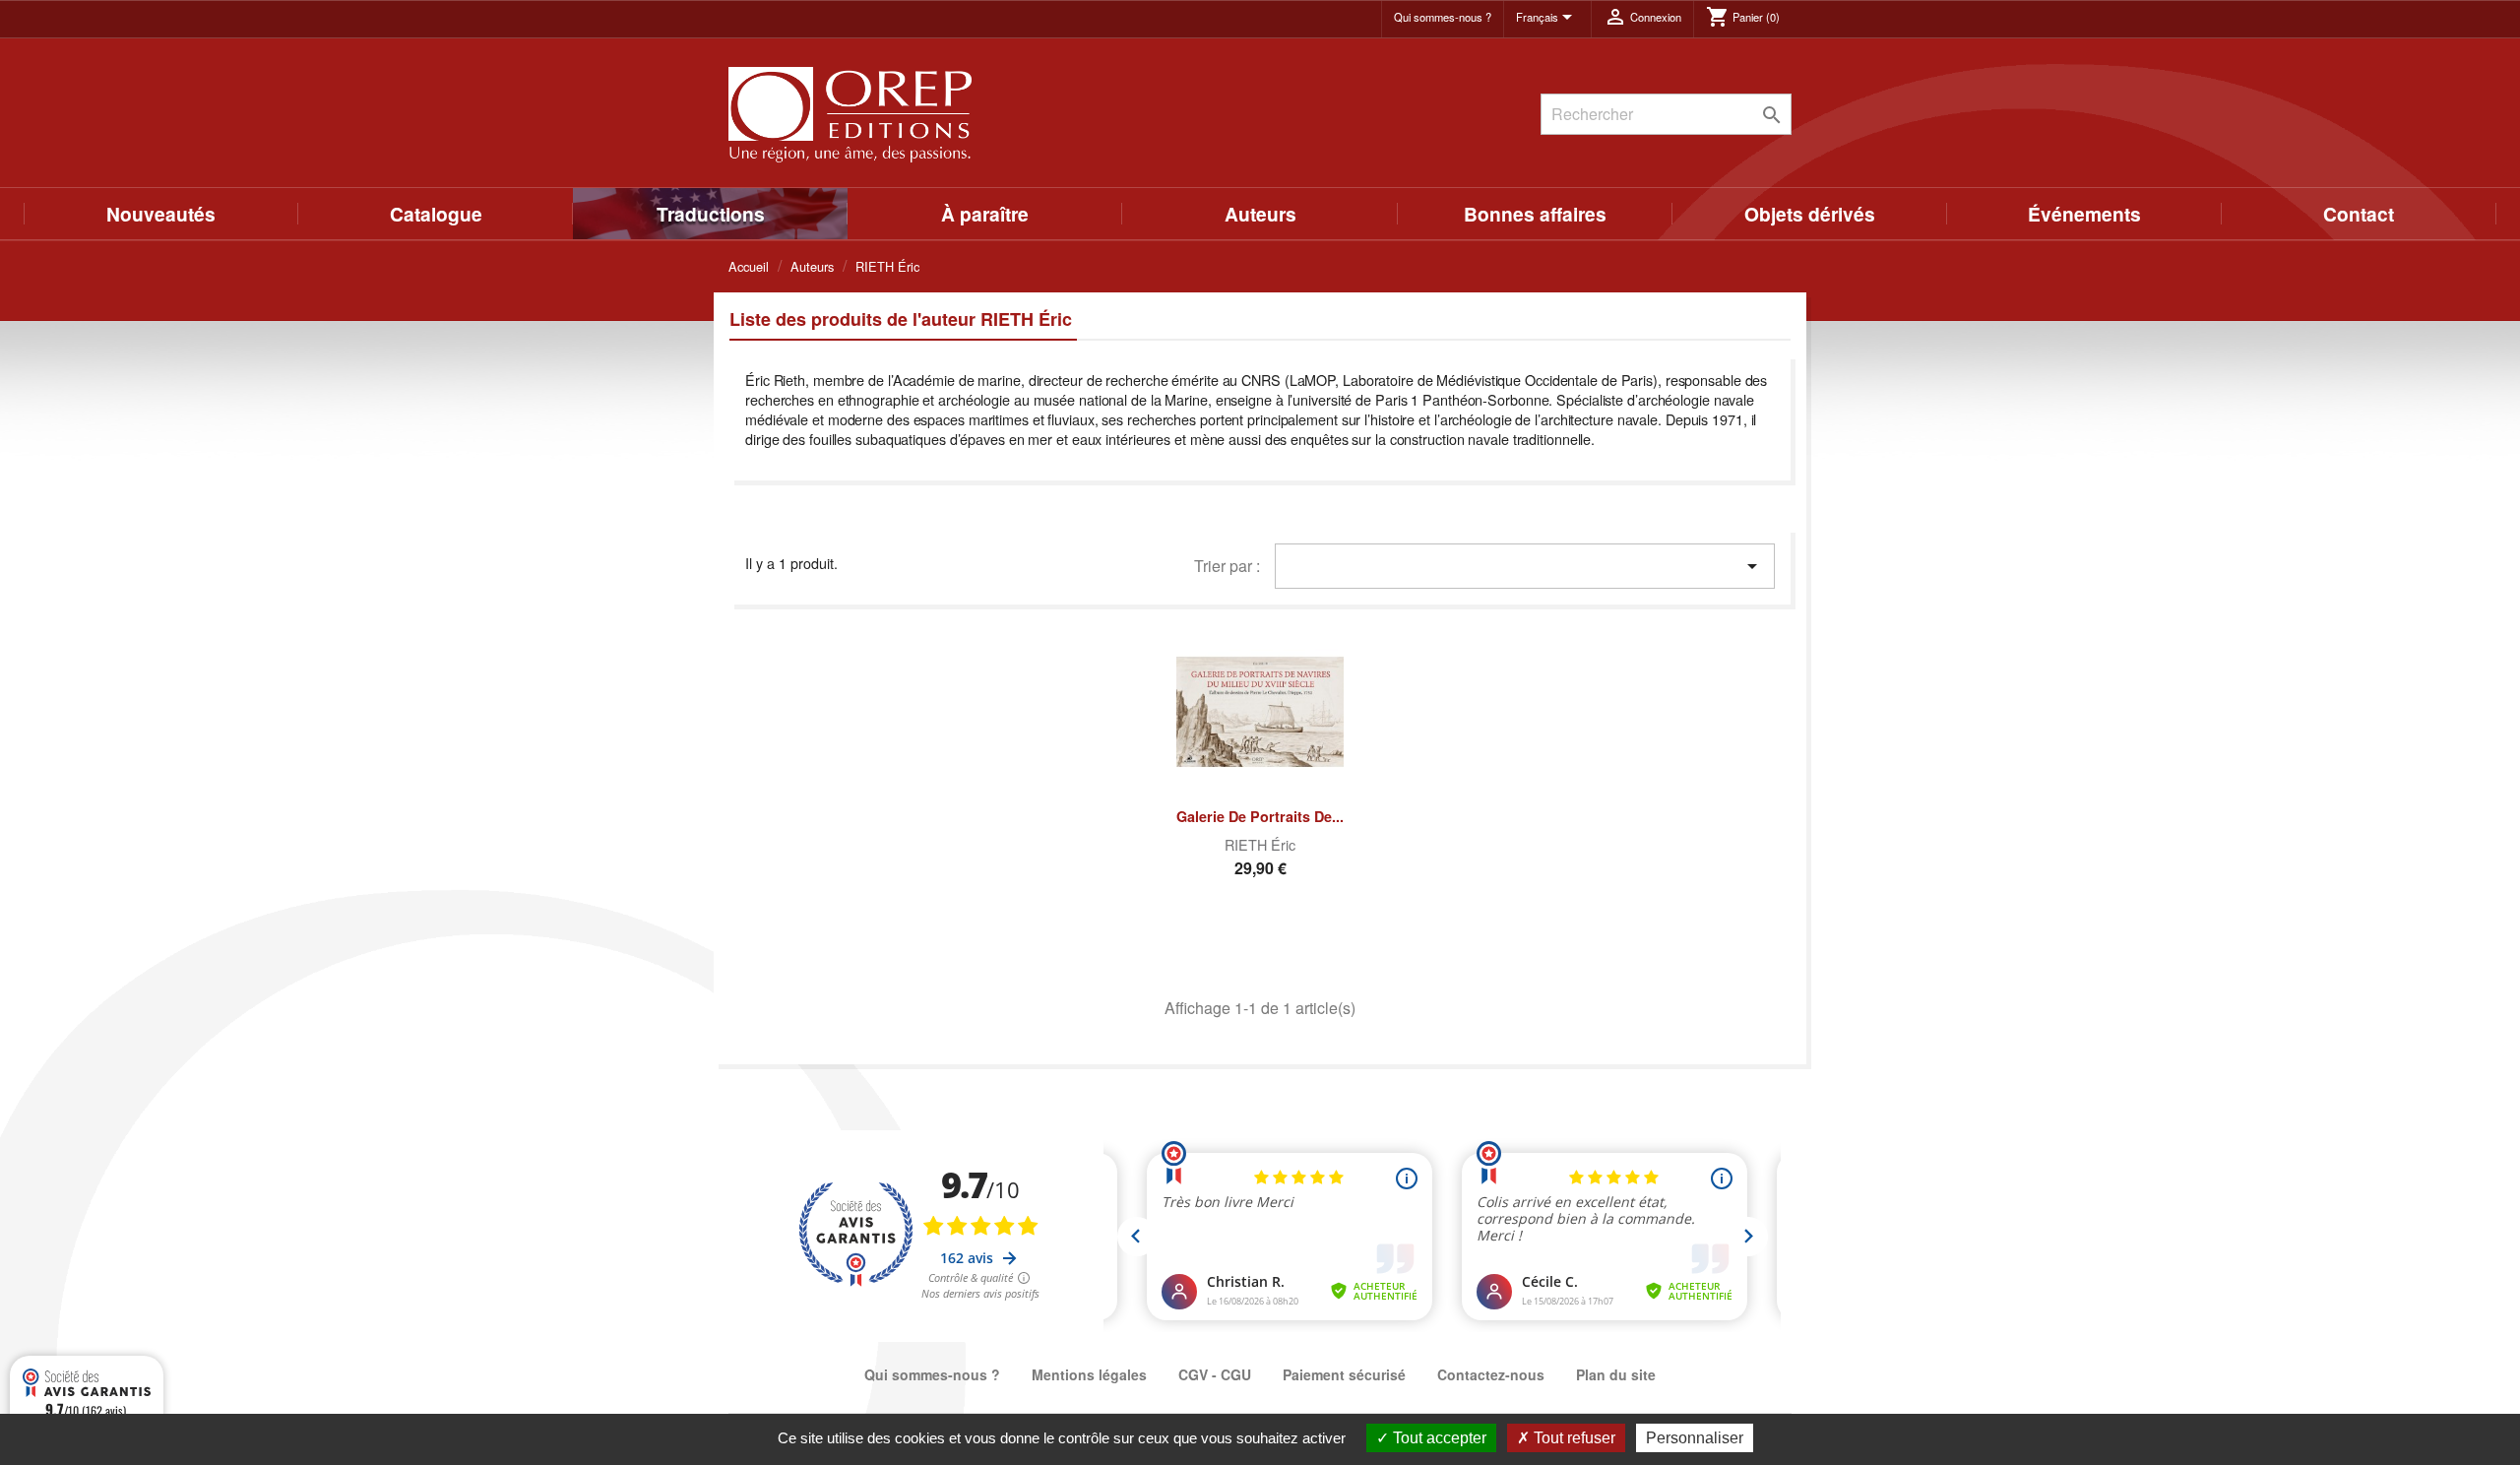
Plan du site (1616, 1374)
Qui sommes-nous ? (1443, 17)
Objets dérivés (1810, 214)
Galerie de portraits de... (1260, 816)
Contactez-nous (1491, 1374)
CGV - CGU (1215, 1374)
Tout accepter (1438, 1438)
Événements (2084, 214)
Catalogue (436, 214)
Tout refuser (1573, 1438)
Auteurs (1260, 214)
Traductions (711, 214)
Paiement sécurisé (1344, 1374)
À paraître (985, 214)
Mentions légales (1089, 1374)
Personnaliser (1695, 1438)
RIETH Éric (1260, 844)
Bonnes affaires (1535, 214)
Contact (2359, 214)
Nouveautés (161, 214)
